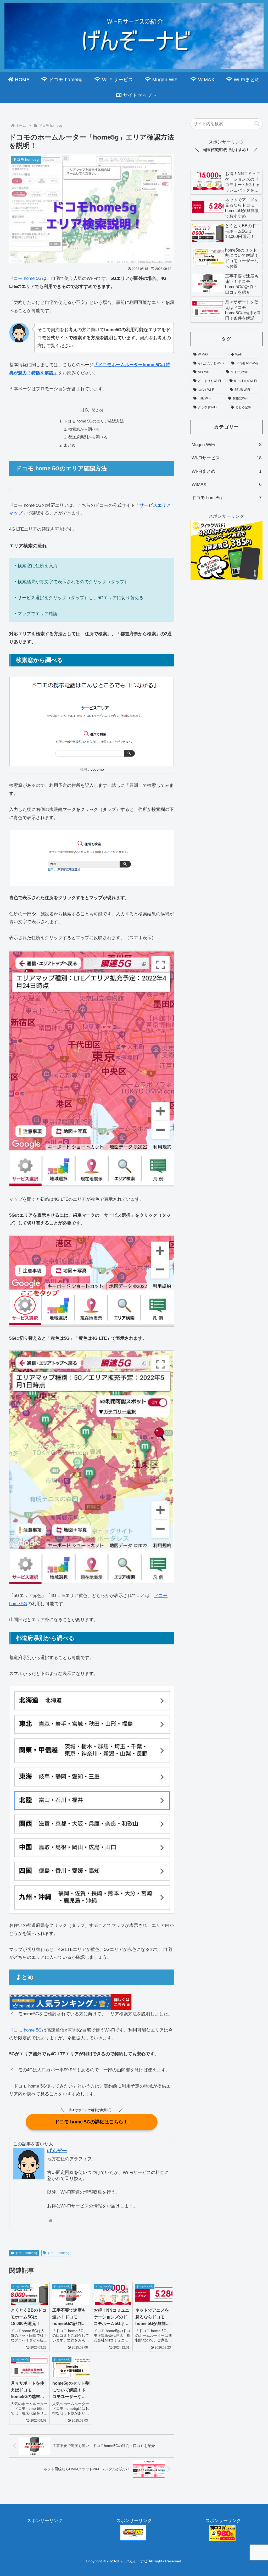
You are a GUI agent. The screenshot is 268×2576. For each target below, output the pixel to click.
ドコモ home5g (26, 2253)
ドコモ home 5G (25, 278)
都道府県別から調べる (88, 437)
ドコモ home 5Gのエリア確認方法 (94, 421)
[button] (257, 124)
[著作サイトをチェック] (51, 2221)
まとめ (69, 445)
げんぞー (57, 2151)
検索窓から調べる (84, 429)
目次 (85, 410)
